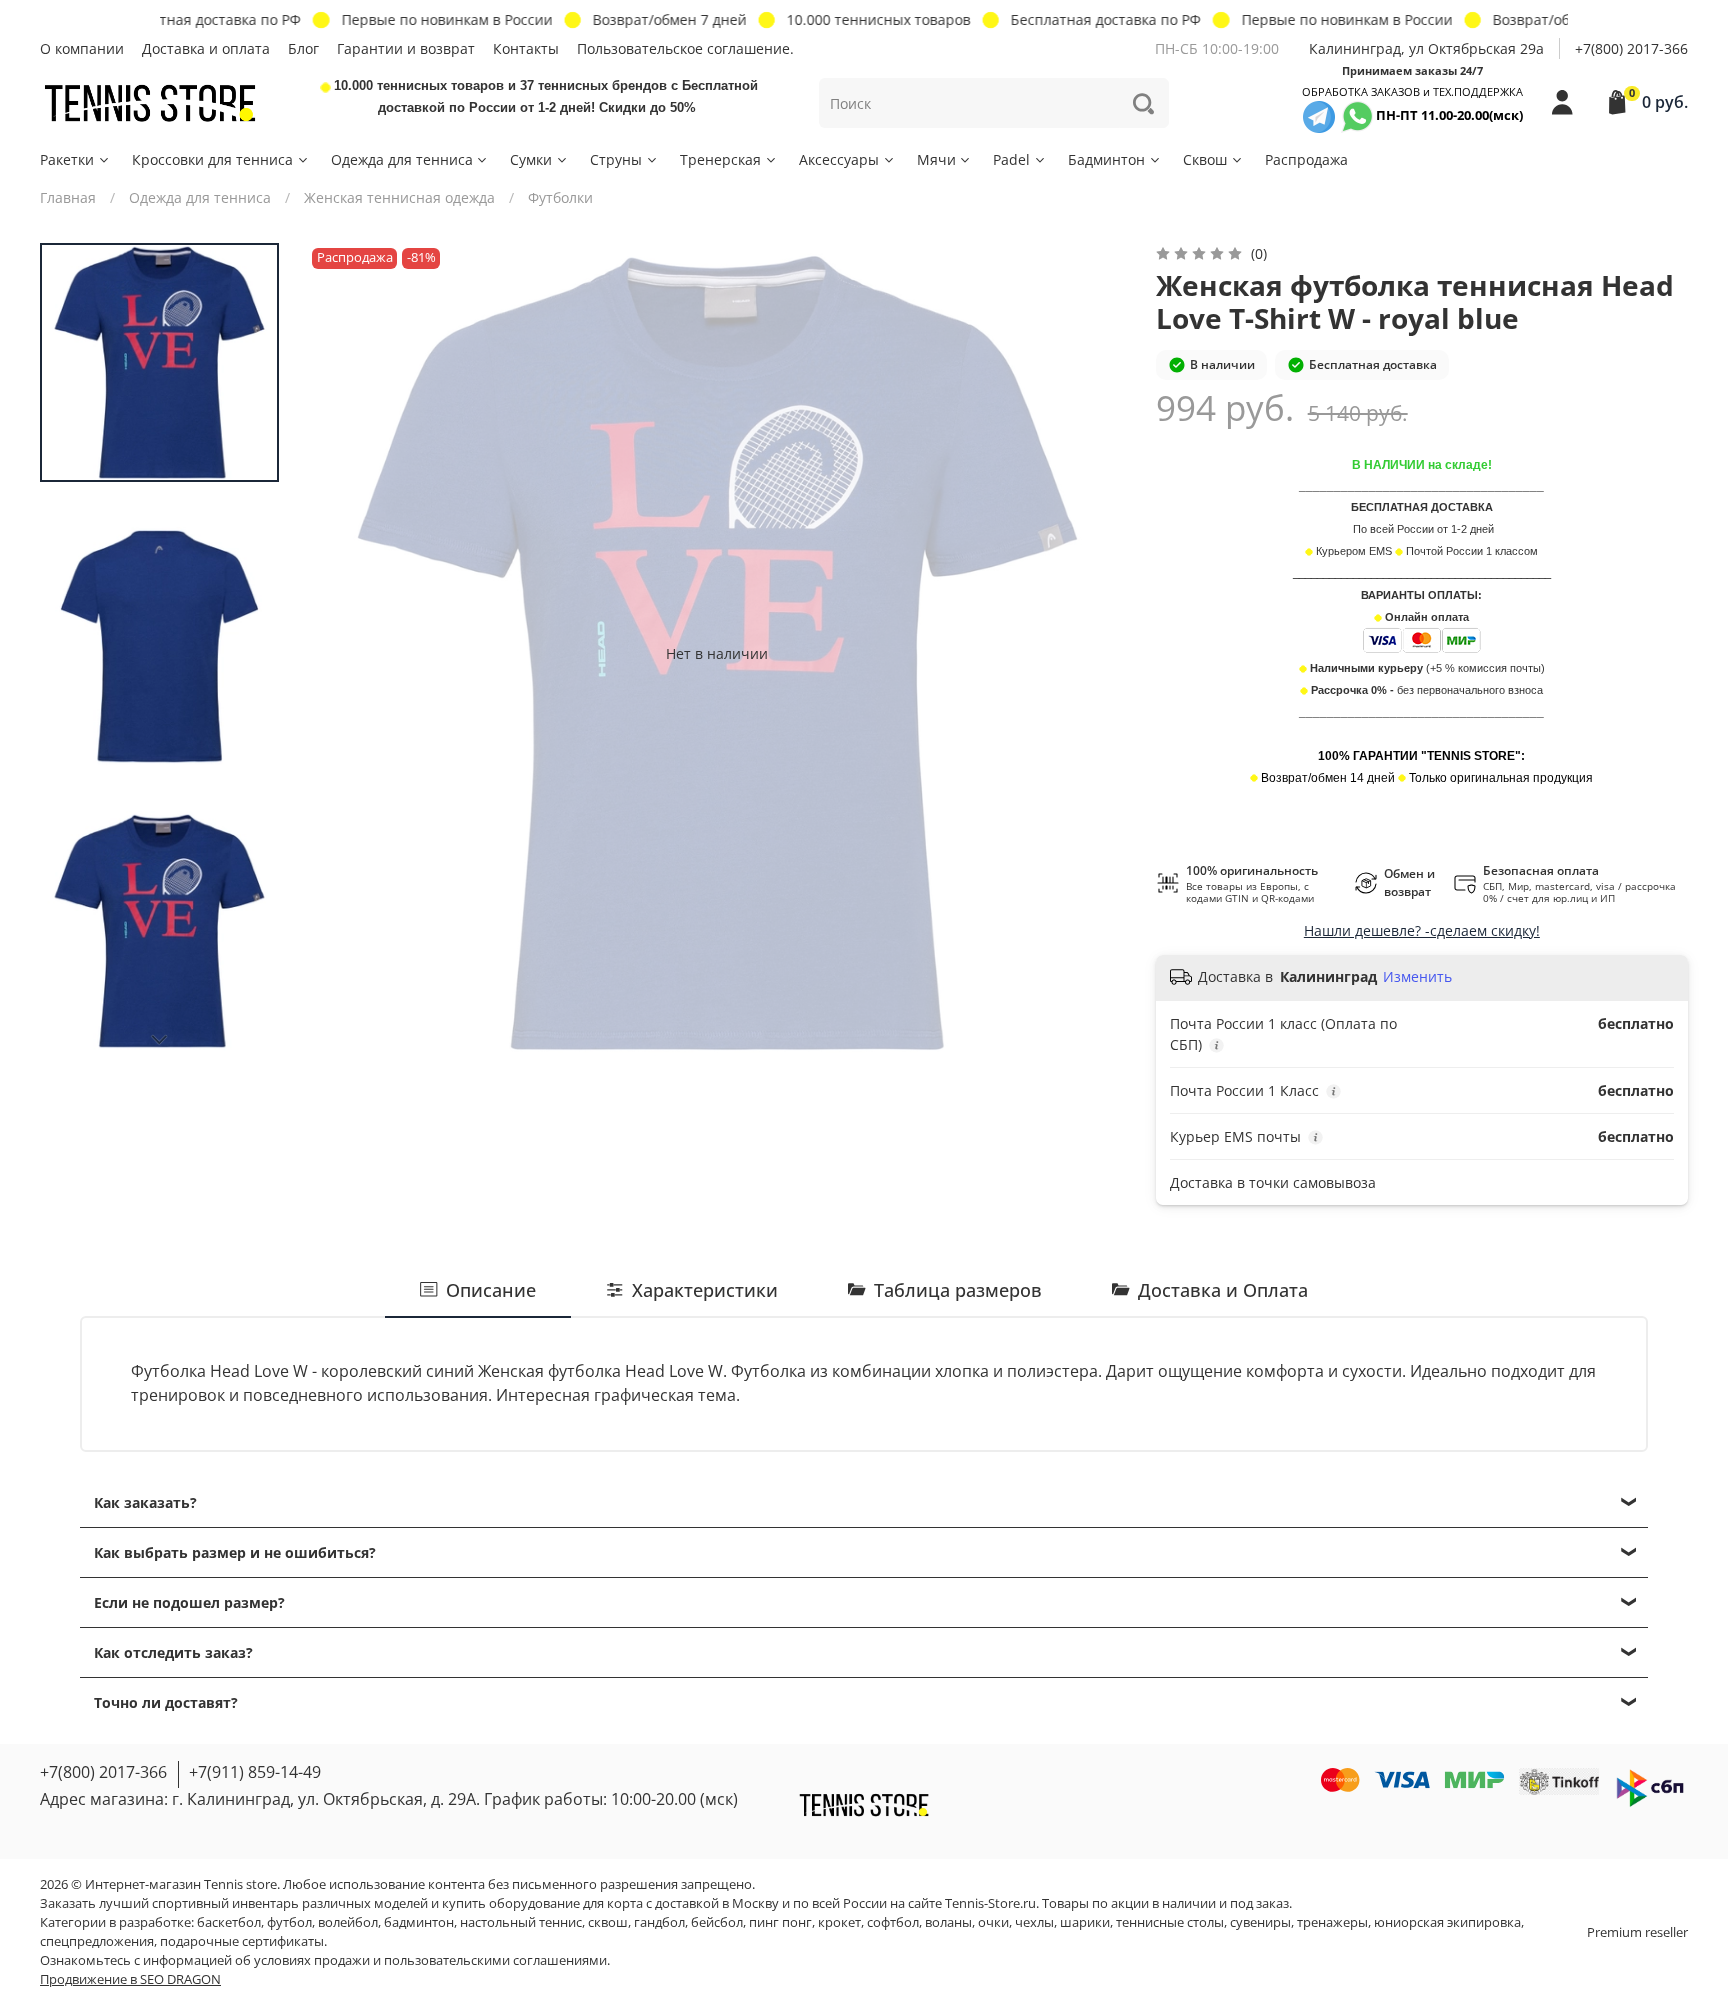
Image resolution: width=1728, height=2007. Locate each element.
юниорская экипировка (1447, 1922)
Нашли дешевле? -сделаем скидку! (1422, 930)
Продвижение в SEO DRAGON (130, 1979)
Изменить (1417, 977)
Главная (68, 197)
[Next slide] (160, 1040)
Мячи (936, 159)
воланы (948, 1922)
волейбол (348, 1922)
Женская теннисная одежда (399, 197)
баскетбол (229, 1922)
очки (993, 1922)
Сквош (1205, 159)
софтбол (893, 1922)
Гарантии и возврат (406, 48)
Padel (1011, 159)
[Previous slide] (342, 653)
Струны (616, 159)
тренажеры (1332, 1922)
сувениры (1260, 1922)
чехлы (1034, 1922)
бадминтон (419, 1922)
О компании (82, 48)
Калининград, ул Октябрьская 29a (1426, 48)
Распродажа (1306, 159)
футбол (289, 1922)
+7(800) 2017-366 (1631, 48)
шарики (1085, 1922)
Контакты (526, 48)
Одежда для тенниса (402, 159)
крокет (839, 1922)
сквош (608, 1922)
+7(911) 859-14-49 (255, 1772)
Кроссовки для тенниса (212, 159)
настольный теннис (521, 1922)
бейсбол (717, 1922)
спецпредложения (97, 1941)
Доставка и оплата (206, 48)
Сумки (531, 159)
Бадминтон (1106, 159)
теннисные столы (1170, 1922)
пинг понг (780, 1922)
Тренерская (720, 159)
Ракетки (67, 159)
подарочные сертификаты (242, 1941)
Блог (303, 48)
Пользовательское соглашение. (685, 48)
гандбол (659, 1922)
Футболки (560, 197)
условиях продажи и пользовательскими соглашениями (430, 1960)
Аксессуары (839, 159)
